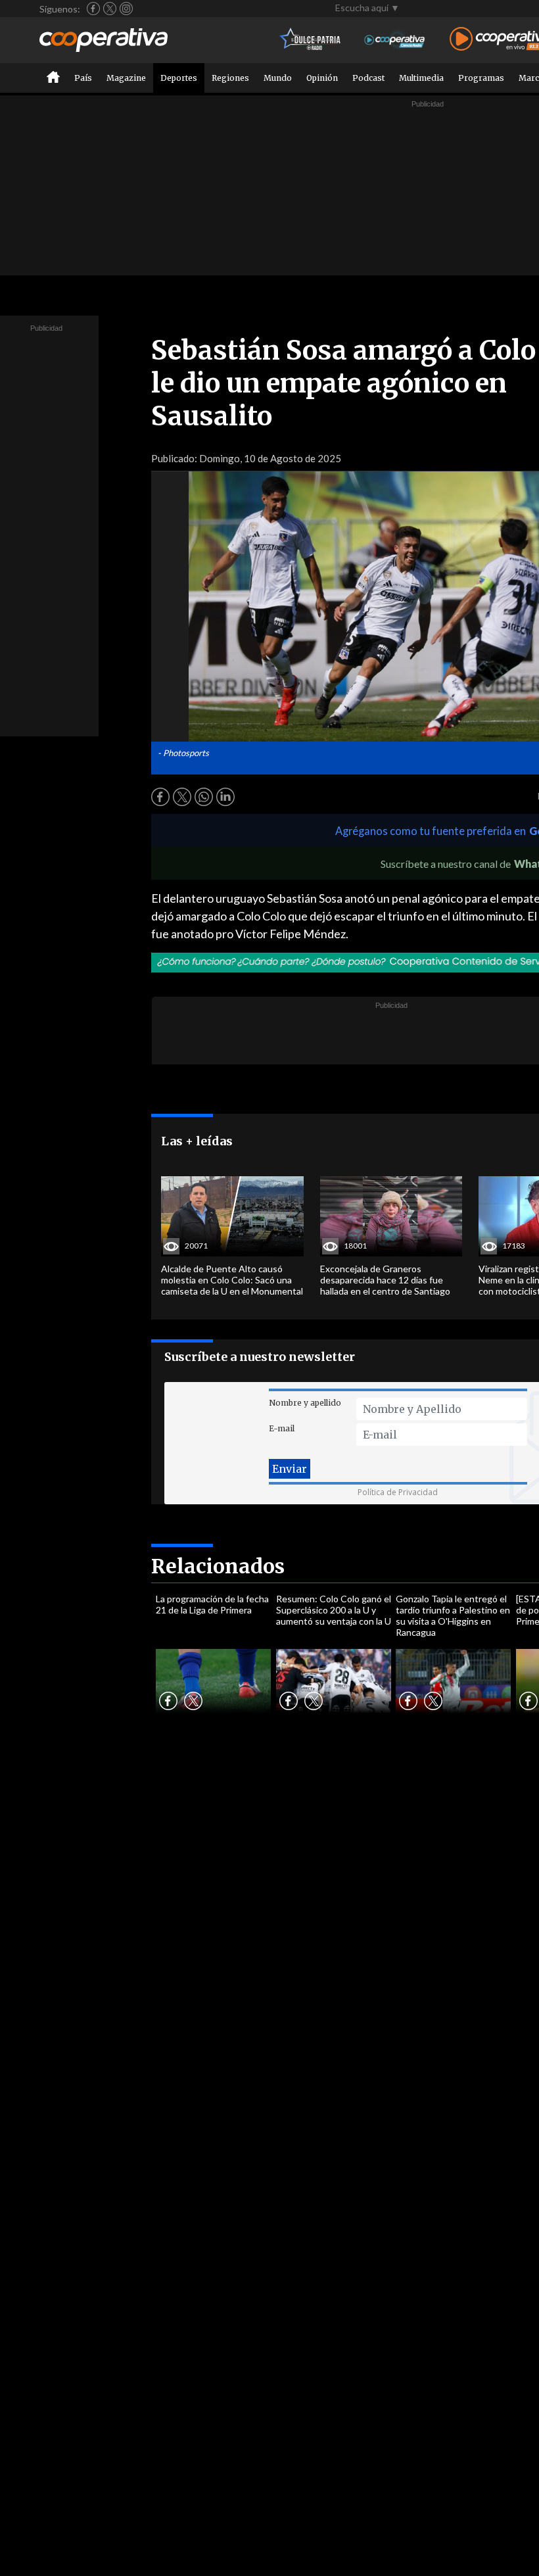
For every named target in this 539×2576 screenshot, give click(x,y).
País (83, 78)
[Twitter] (110, 9)
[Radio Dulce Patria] (311, 40)
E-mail (282, 1428)
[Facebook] (93, 9)
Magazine (126, 78)
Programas (481, 78)
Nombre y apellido (305, 1403)
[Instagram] (126, 9)
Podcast (368, 78)
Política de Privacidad (398, 1492)
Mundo (278, 78)
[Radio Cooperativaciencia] (395, 40)
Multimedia (421, 78)
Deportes (179, 78)
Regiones (230, 78)
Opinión (322, 78)
